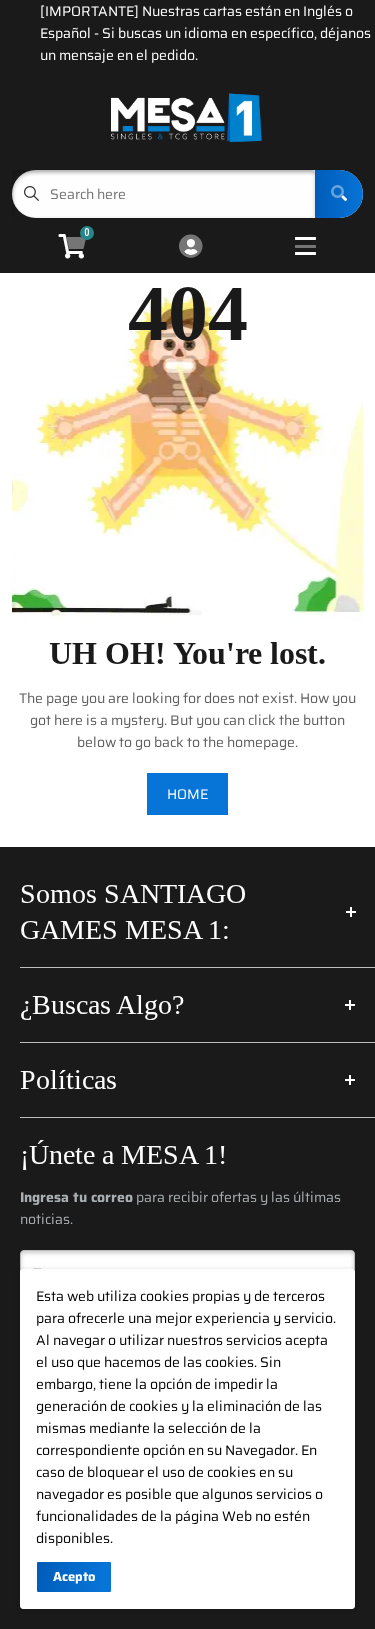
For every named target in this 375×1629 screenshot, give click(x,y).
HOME (187, 794)
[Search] (339, 194)
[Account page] (190, 247)
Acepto (74, 1576)
